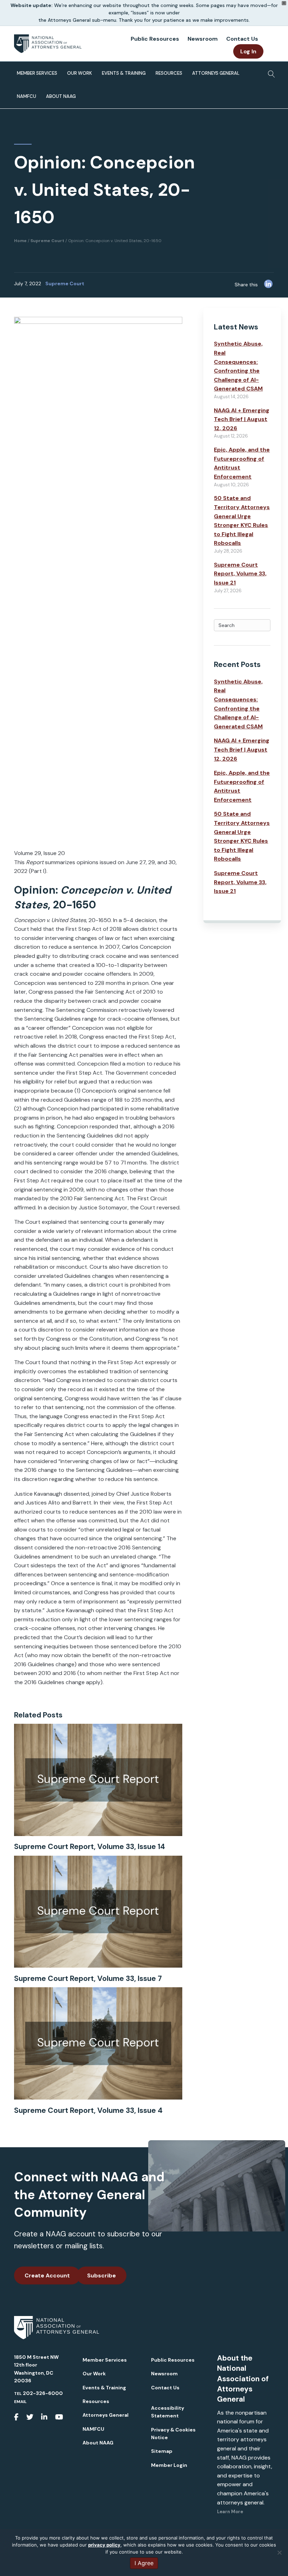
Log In (248, 51)
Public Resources (155, 39)
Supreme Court (65, 283)
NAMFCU (27, 96)
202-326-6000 (43, 2393)
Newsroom (203, 39)
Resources (169, 73)
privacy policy (104, 2545)
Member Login (169, 2465)
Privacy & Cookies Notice (173, 2434)
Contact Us (242, 39)
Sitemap (162, 2451)
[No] (279, 2552)
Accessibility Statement (168, 2412)
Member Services (37, 73)
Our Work (80, 73)
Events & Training (124, 73)
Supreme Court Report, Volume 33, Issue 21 (240, 574)
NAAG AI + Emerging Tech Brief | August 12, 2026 (242, 419)
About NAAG (61, 96)
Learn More (230, 2512)
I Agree (144, 2563)
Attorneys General (216, 73)
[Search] (270, 72)
